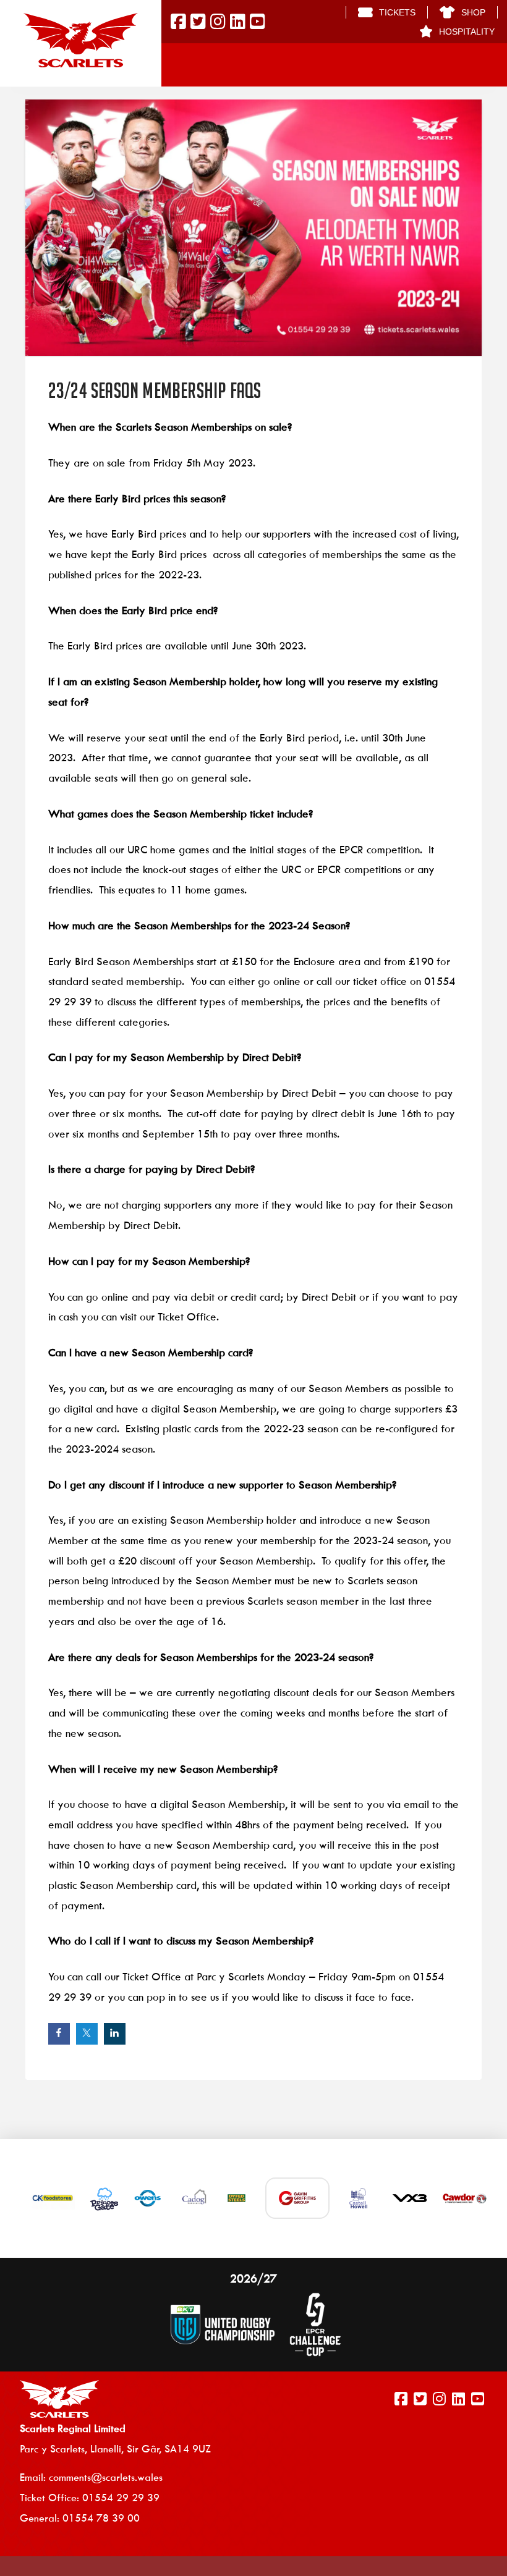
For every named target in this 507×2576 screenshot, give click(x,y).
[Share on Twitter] (87, 2034)
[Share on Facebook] (59, 2034)
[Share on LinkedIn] (115, 2034)
